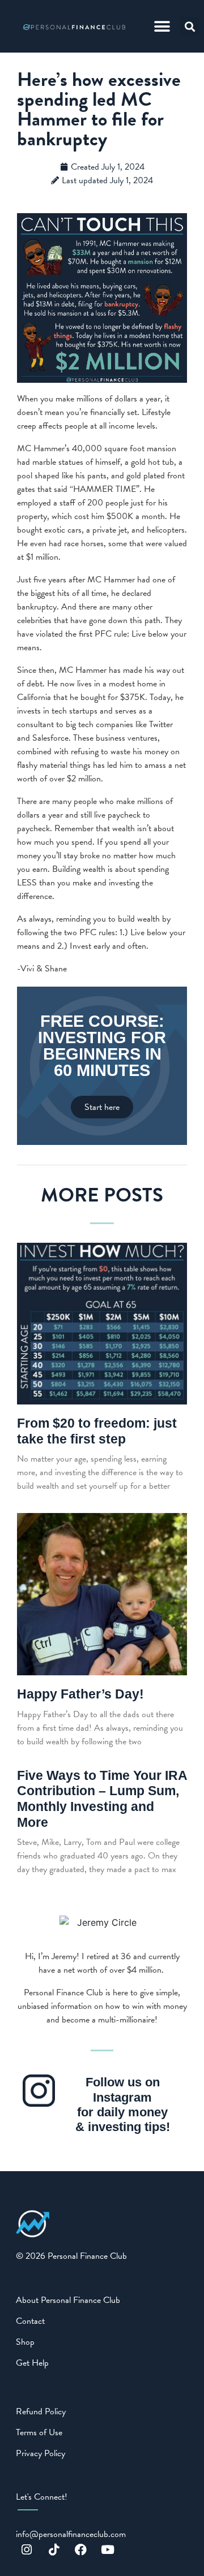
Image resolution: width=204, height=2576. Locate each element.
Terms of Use (39, 2432)
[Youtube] (108, 2549)
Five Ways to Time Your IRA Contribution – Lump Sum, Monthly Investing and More (102, 1799)
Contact (30, 2321)
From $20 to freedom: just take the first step (97, 1431)
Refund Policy (41, 2411)
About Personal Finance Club (68, 2300)
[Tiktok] (54, 2549)
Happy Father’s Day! (80, 1694)
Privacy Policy (41, 2453)
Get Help (32, 2363)
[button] (162, 26)
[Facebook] (81, 2549)
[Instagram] (27, 2549)
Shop (25, 2342)
